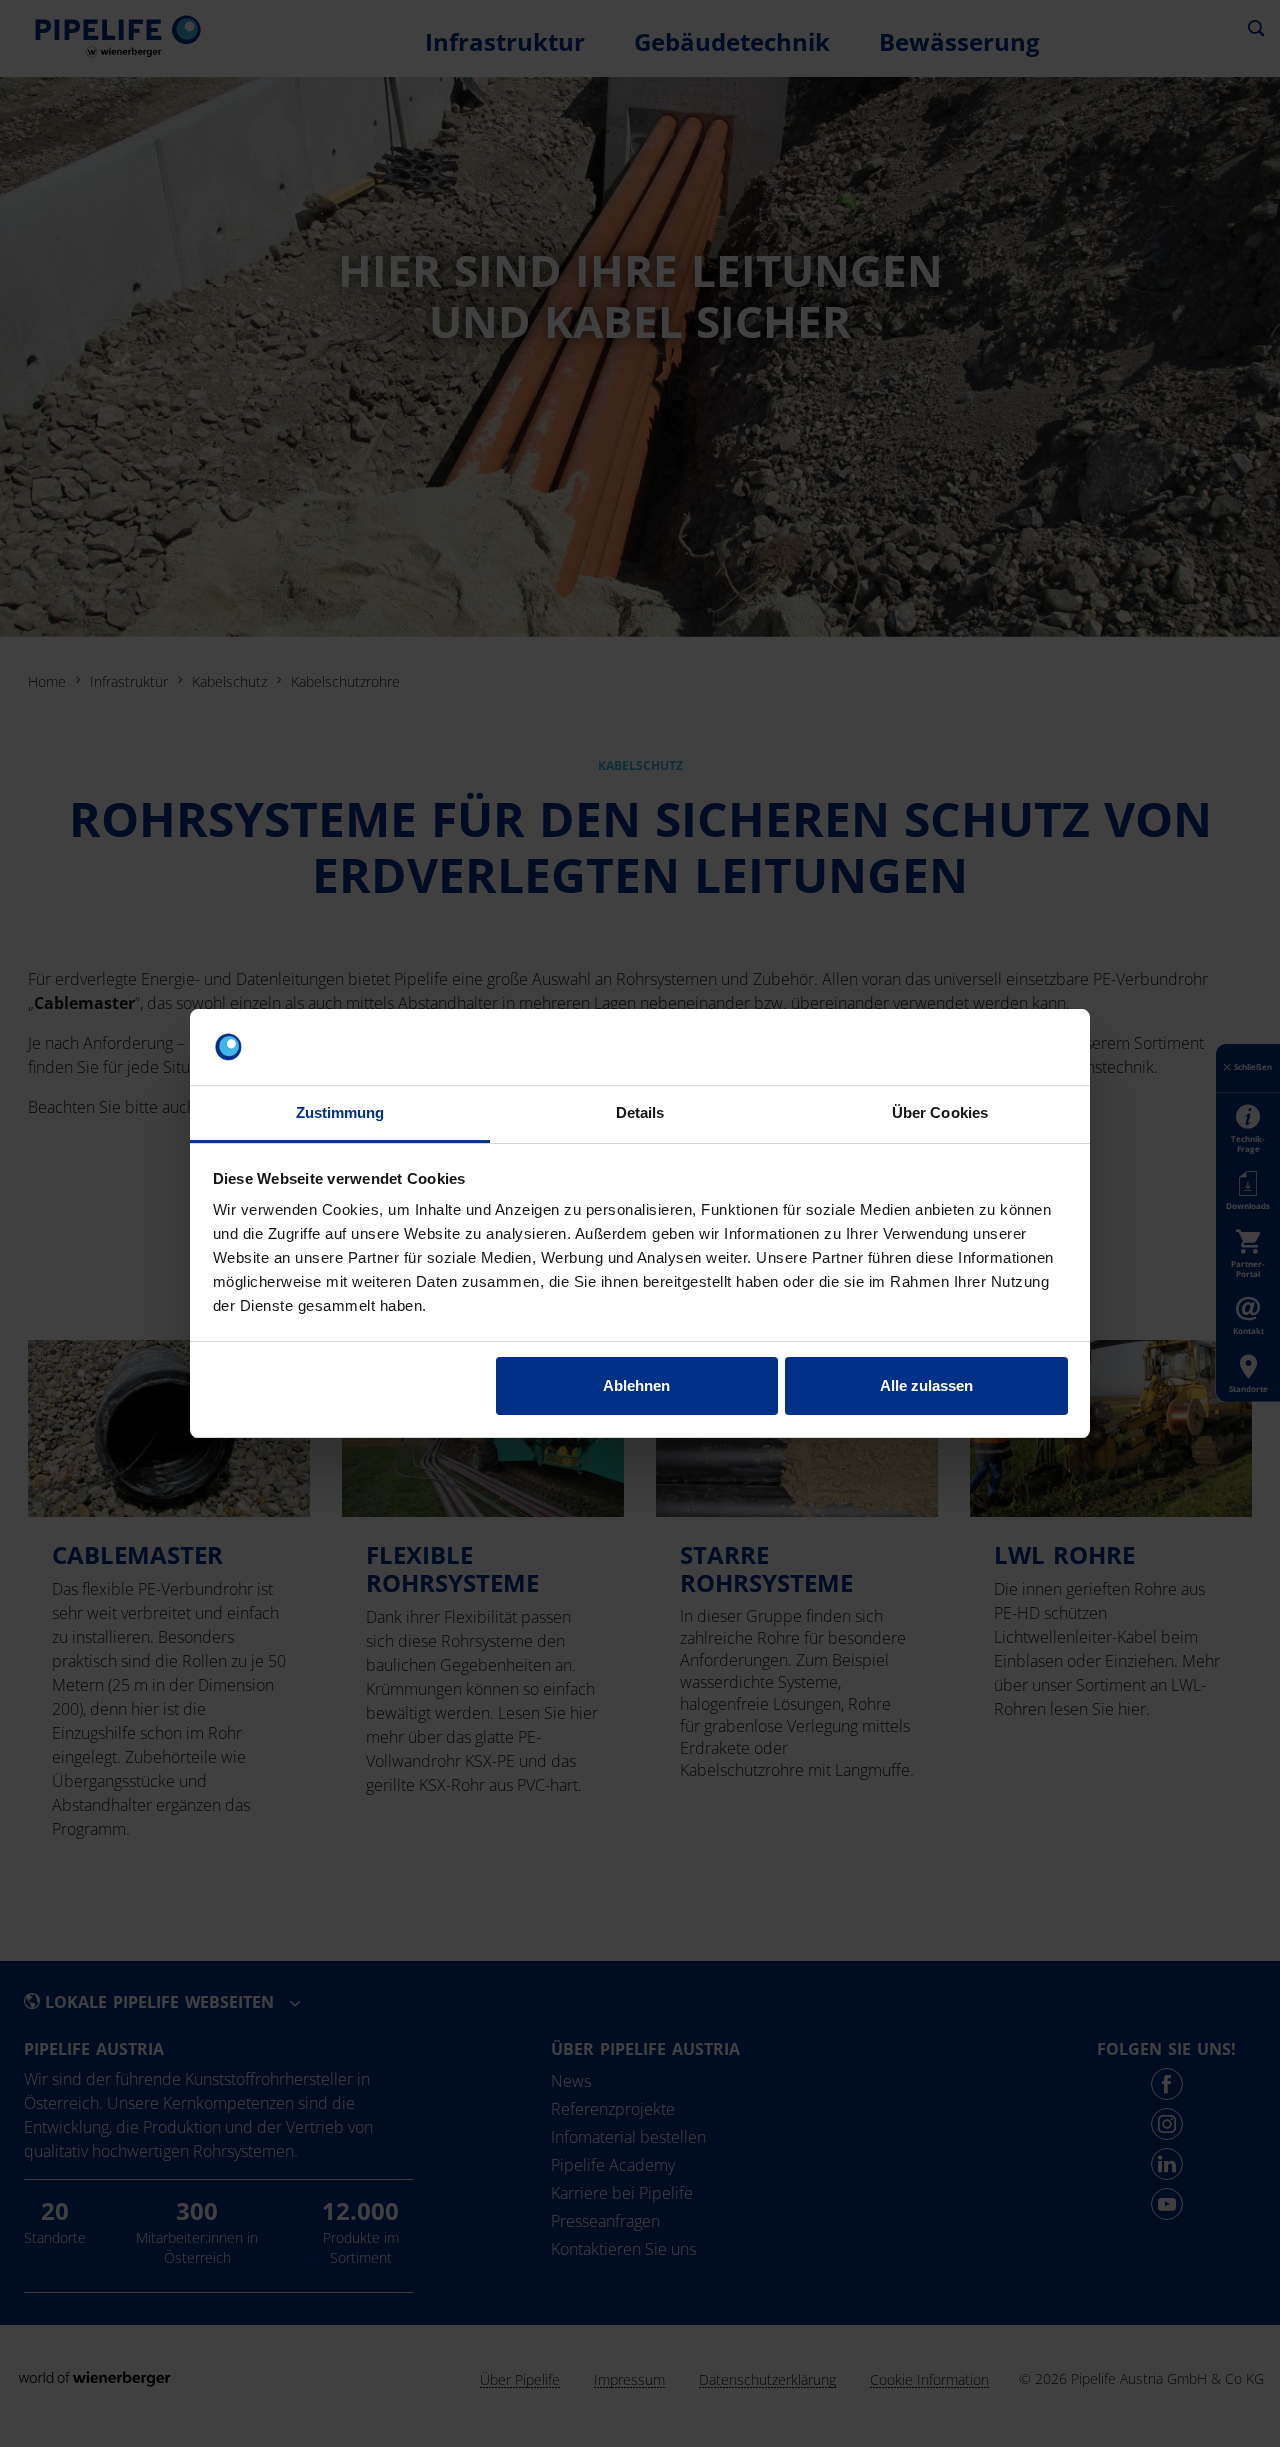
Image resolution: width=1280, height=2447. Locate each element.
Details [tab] (640, 1112)
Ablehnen (636, 1385)
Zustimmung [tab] (340, 1112)
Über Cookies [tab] (940, 1112)
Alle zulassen (926, 1385)
